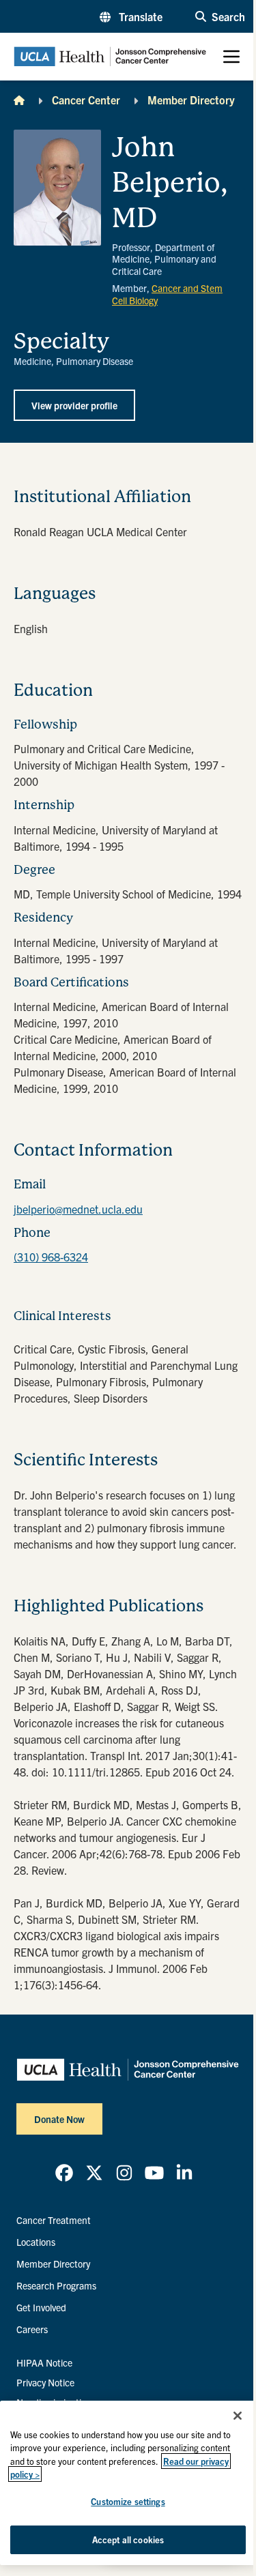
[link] (64, 2173)
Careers (32, 2329)
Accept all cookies (128, 2540)
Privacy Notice (45, 2382)
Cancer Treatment (54, 2220)
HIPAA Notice (44, 2362)
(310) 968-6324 (51, 1257)
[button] (131, 16)
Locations (36, 2242)
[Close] (238, 2416)
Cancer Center (86, 100)
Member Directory (191, 100)
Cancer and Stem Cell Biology (167, 294)
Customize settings (128, 2501)
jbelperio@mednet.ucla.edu (78, 1209)
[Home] (19, 100)
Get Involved (41, 2307)
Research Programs (56, 2285)
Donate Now (59, 2119)
